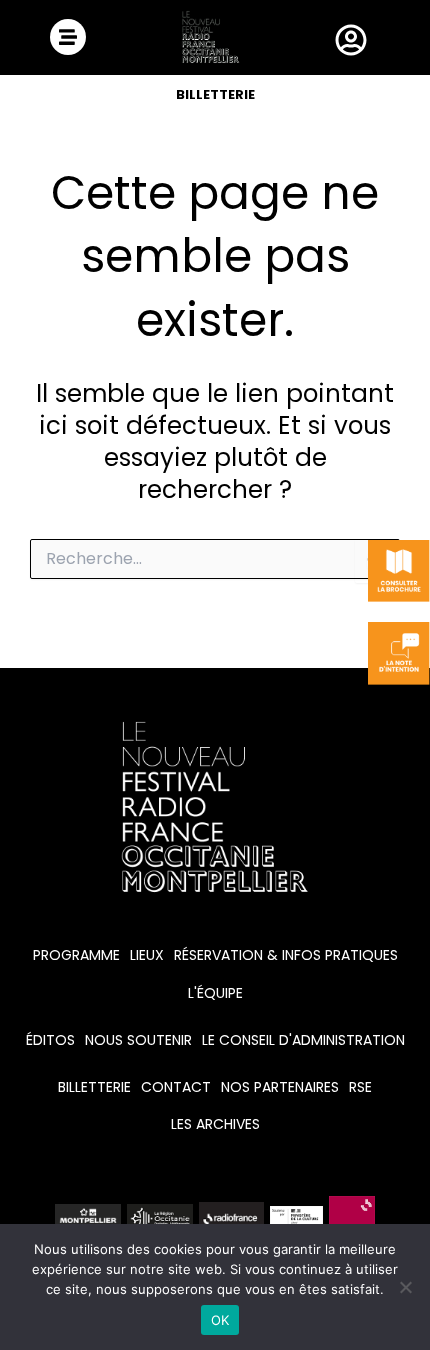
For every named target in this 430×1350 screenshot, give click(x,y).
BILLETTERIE (215, 94)
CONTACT (176, 1087)
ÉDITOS (50, 1040)
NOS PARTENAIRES (280, 1087)
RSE (360, 1087)
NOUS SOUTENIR (138, 1040)
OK (220, 1320)
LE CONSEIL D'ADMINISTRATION (303, 1040)
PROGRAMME (76, 955)
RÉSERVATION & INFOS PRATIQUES (286, 955)
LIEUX (147, 955)
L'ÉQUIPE (215, 993)
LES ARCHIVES (215, 1124)
